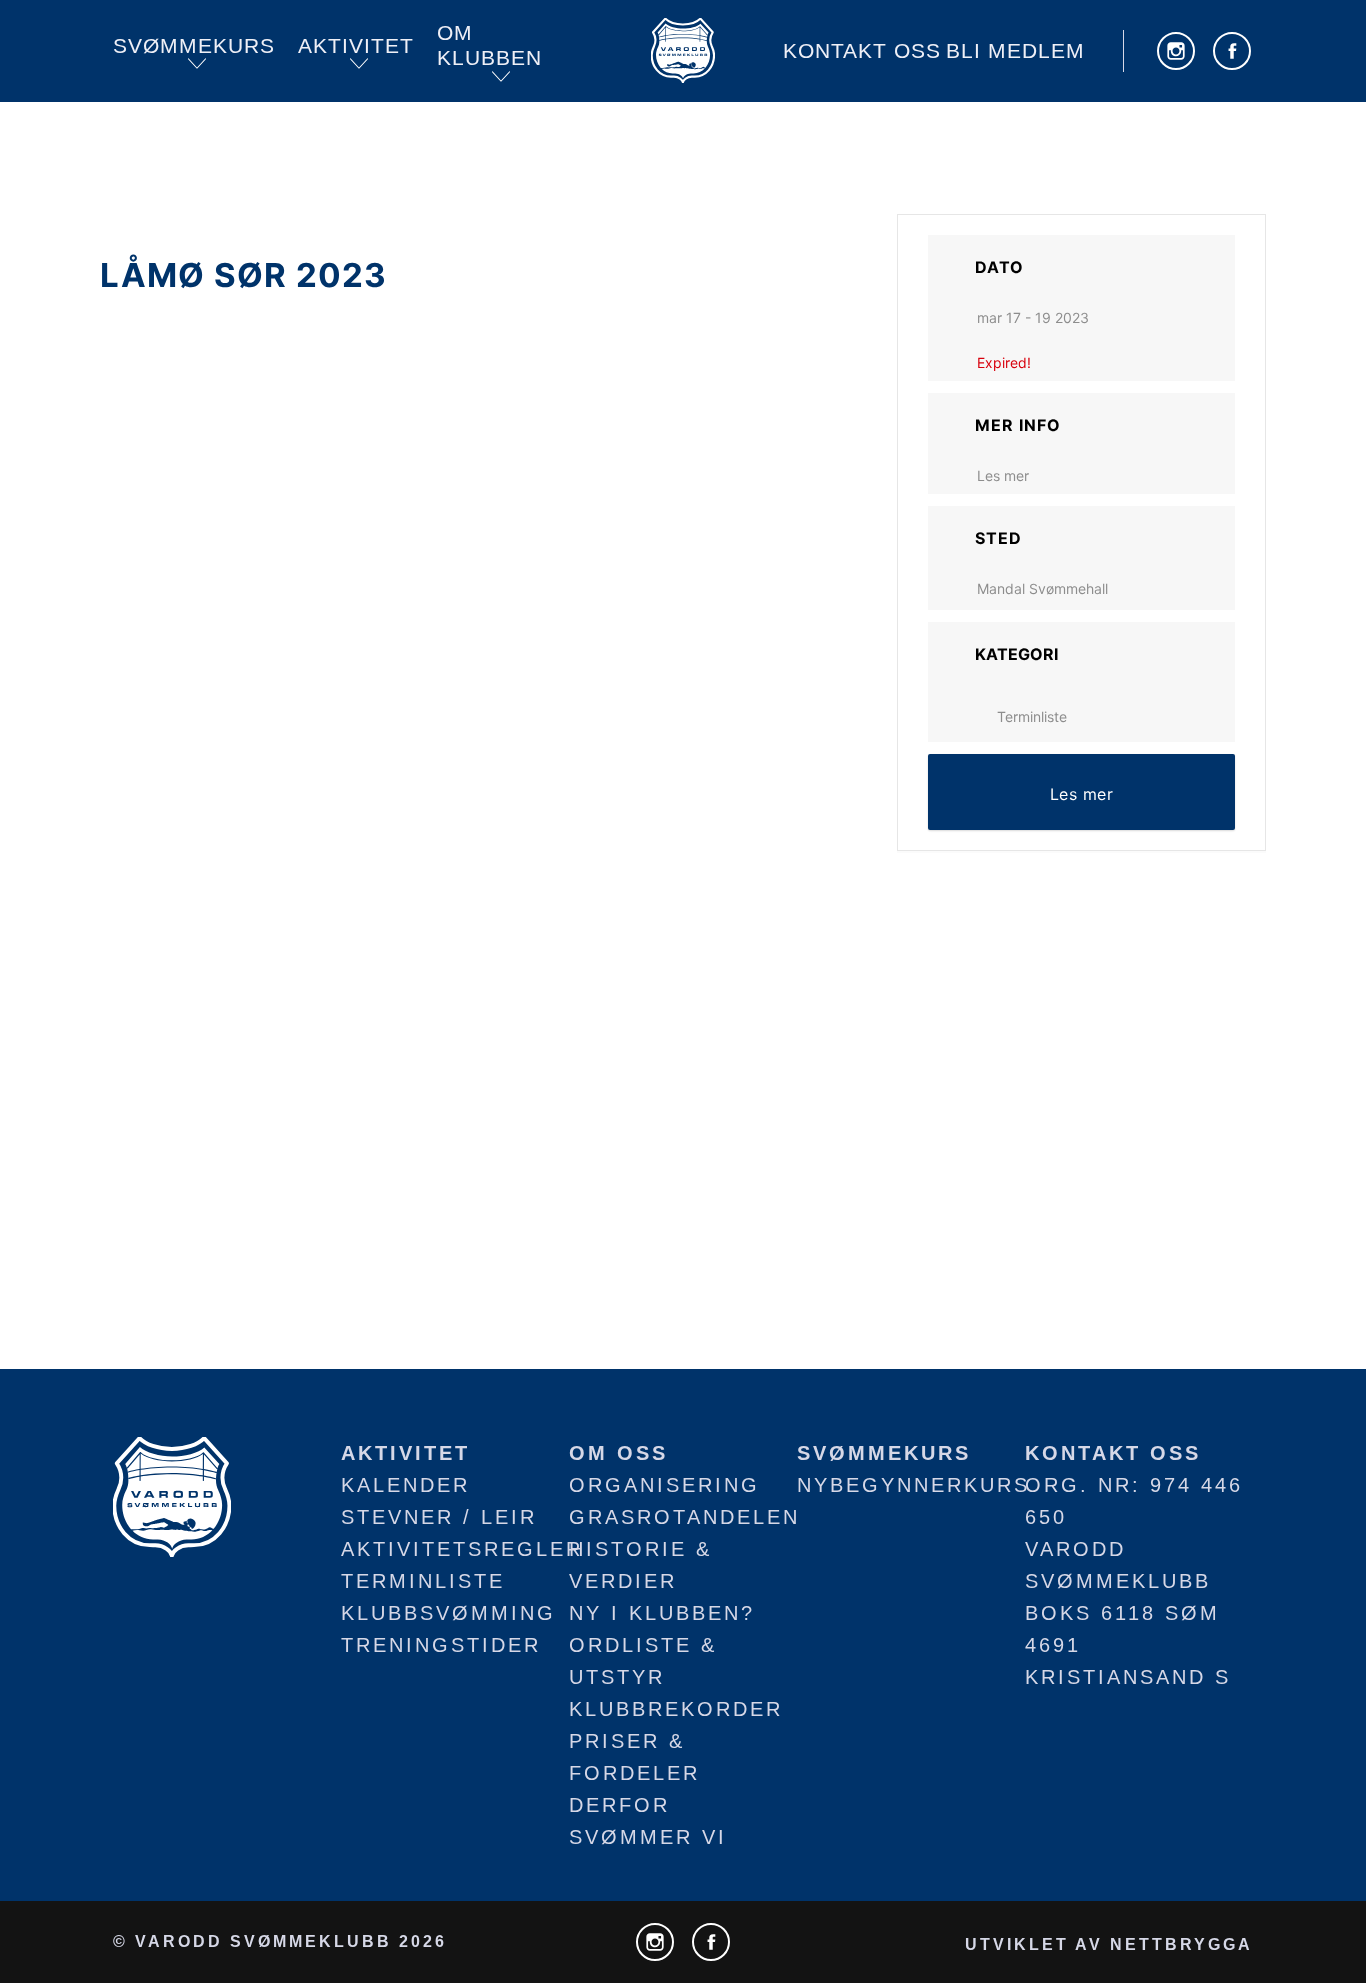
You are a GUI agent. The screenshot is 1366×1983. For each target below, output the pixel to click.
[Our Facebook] (1232, 51)
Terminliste (1032, 716)
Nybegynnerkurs (913, 1485)
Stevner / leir (439, 1517)
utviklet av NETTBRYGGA (1109, 1944)
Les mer (1003, 475)
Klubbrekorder (676, 1709)
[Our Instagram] (1176, 51)
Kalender (405, 1485)
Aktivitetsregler (462, 1549)
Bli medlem (1015, 50)
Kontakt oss (862, 50)
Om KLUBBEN (489, 45)
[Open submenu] (197, 63)
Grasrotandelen (684, 1517)
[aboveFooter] (172, 1494)
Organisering (664, 1485)
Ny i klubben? (662, 1613)
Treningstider (441, 1645)
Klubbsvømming (448, 1613)
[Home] (683, 50)
